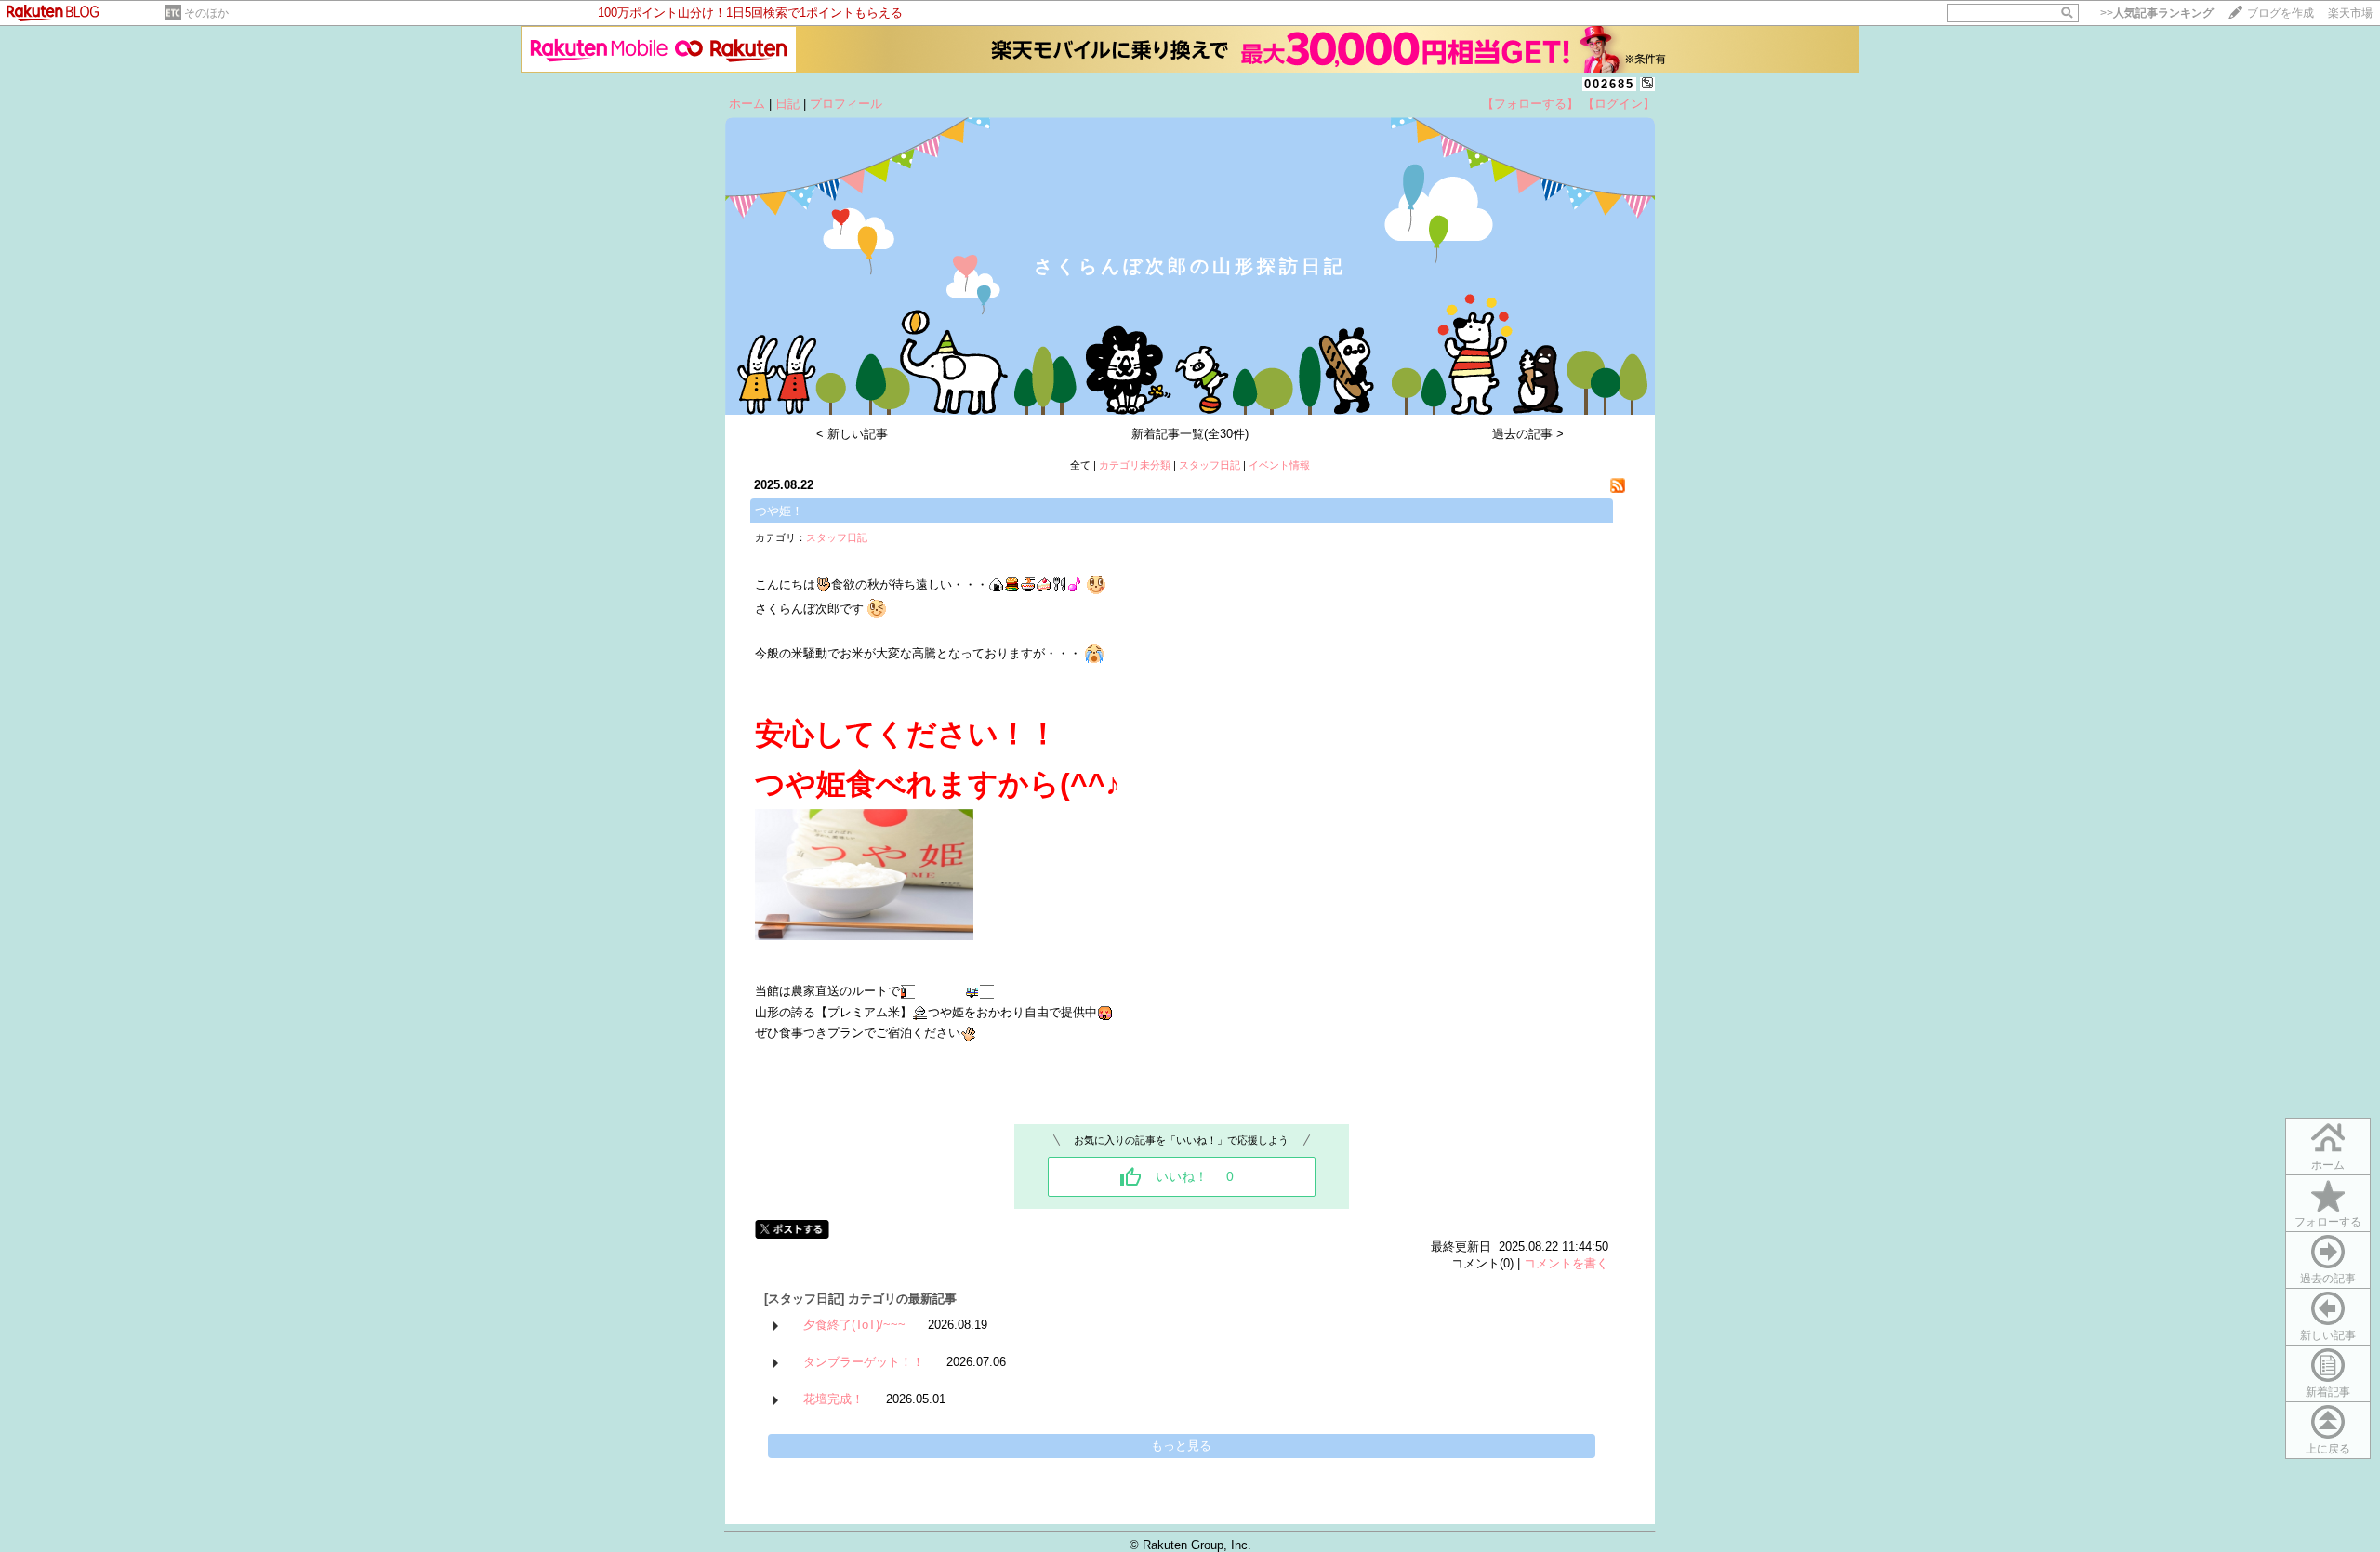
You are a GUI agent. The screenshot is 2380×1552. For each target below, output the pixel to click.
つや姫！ (779, 511)
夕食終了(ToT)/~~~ (854, 1325)
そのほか (206, 13)
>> (2157, 13)
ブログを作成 (2281, 13)
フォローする (2328, 1222)
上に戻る (2328, 1449)
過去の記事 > (1528, 434)
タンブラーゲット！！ (864, 1362)
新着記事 (2328, 1392)
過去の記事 (2328, 1279)
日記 (787, 104)
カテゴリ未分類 (1135, 465)
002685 (1609, 84)
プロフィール (846, 104)
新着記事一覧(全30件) (1190, 434)
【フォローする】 (1530, 104)
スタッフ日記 (1210, 465)
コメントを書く (1566, 1263)
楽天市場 (2350, 13)
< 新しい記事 (852, 434)
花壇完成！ (833, 1399)
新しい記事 (2328, 1335)
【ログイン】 (1619, 104)
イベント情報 (1279, 465)
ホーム (747, 104)
